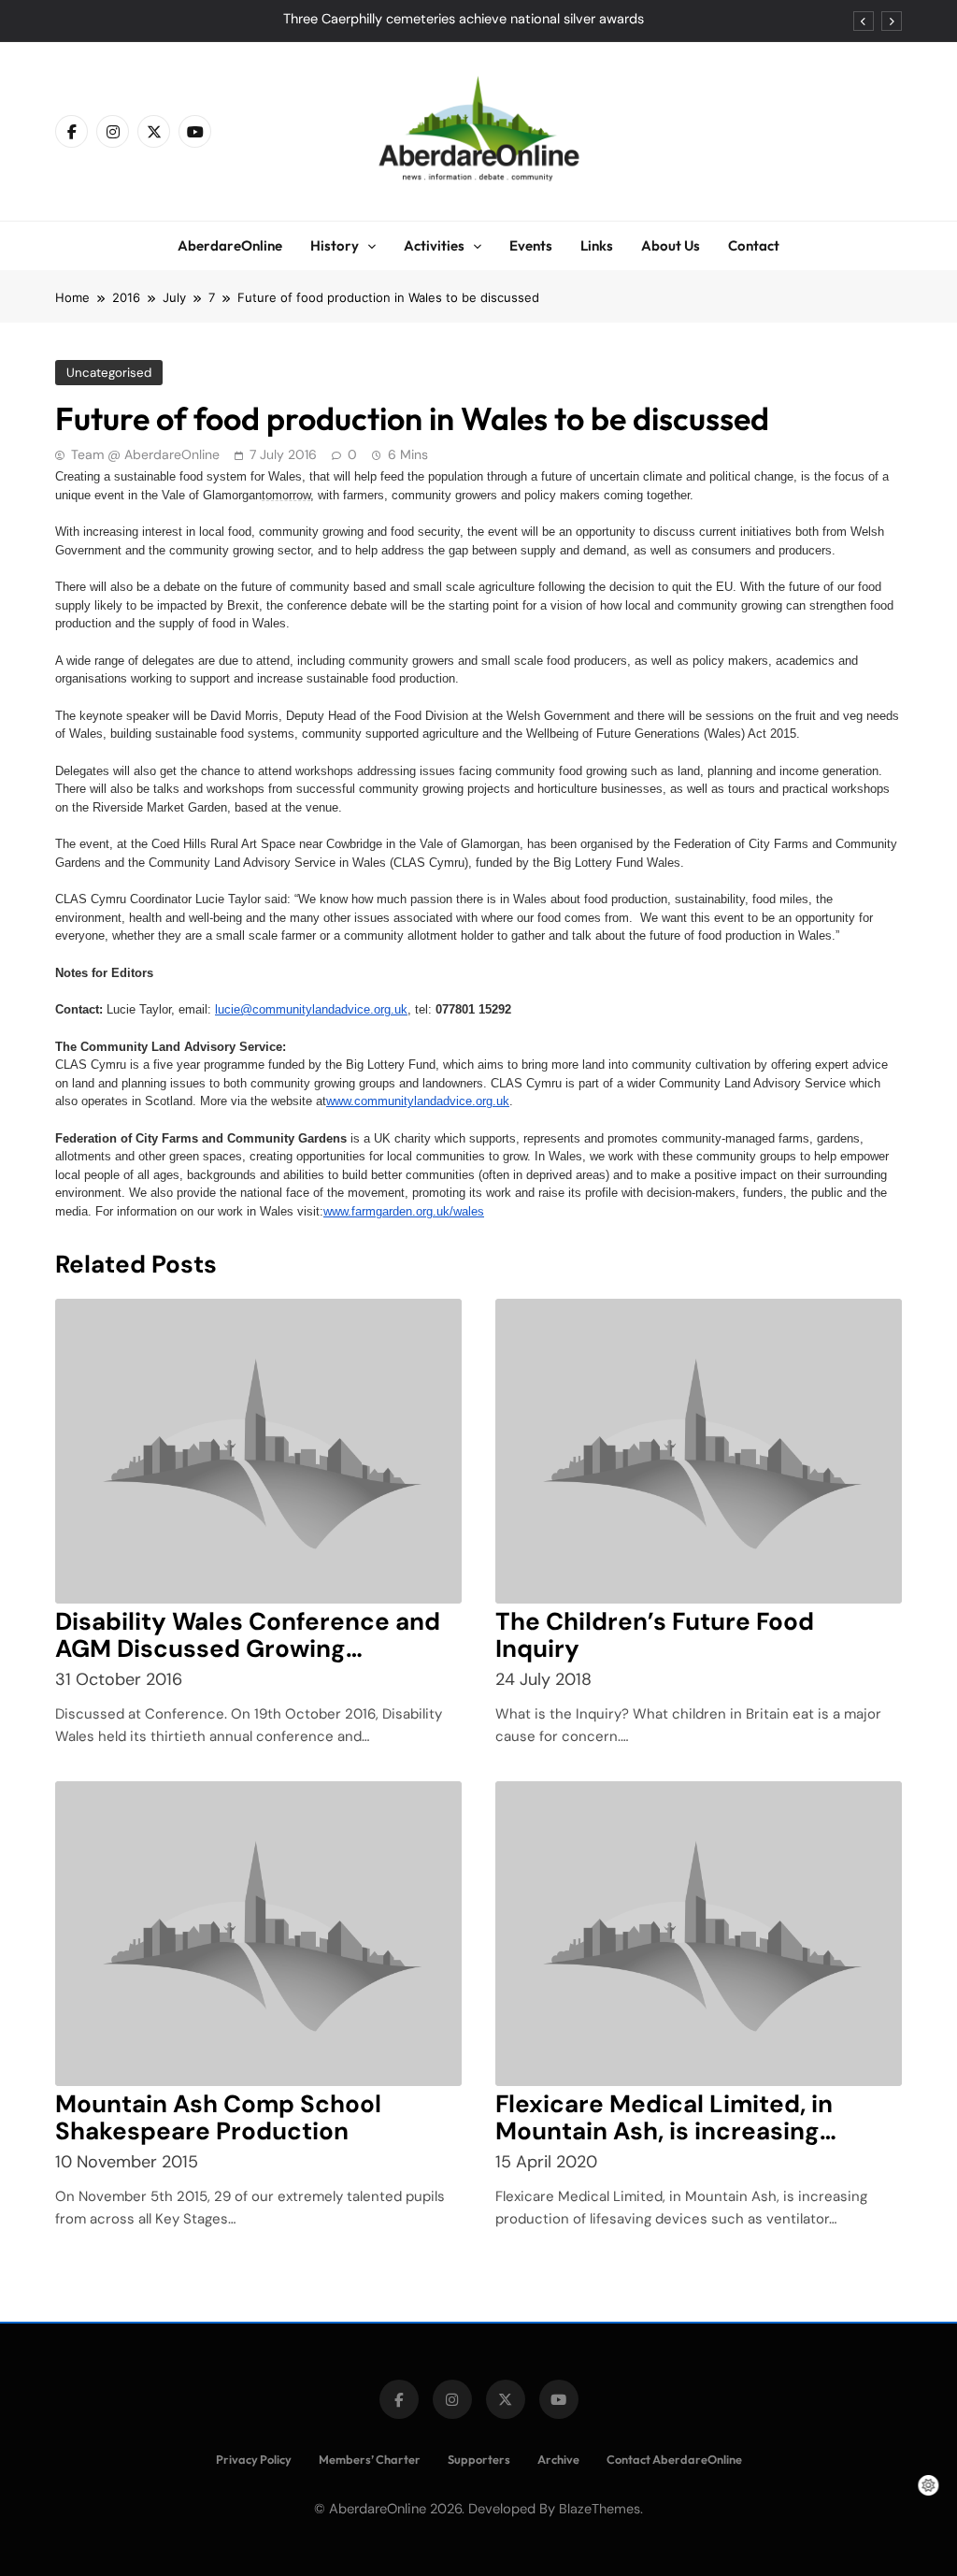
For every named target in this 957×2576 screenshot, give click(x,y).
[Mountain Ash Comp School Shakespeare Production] (258, 1934)
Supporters (479, 2459)
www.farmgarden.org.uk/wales (404, 1211)
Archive (558, 2459)
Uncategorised (109, 373)
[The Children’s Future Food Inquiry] (699, 1451)
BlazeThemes (600, 2509)
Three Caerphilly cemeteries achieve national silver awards (464, 20)
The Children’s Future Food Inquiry (655, 1635)
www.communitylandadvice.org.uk (418, 1101)
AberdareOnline (230, 245)
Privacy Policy (254, 2459)
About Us (671, 245)
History (335, 245)
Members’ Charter (370, 2459)
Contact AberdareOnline (674, 2459)
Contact (754, 245)
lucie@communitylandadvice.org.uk (311, 1009)
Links (597, 245)
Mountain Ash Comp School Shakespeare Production (218, 2117)
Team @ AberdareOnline (145, 454)
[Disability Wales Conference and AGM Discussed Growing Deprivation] (258, 1451)
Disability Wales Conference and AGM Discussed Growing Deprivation (248, 1648)
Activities (434, 245)
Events (531, 245)
